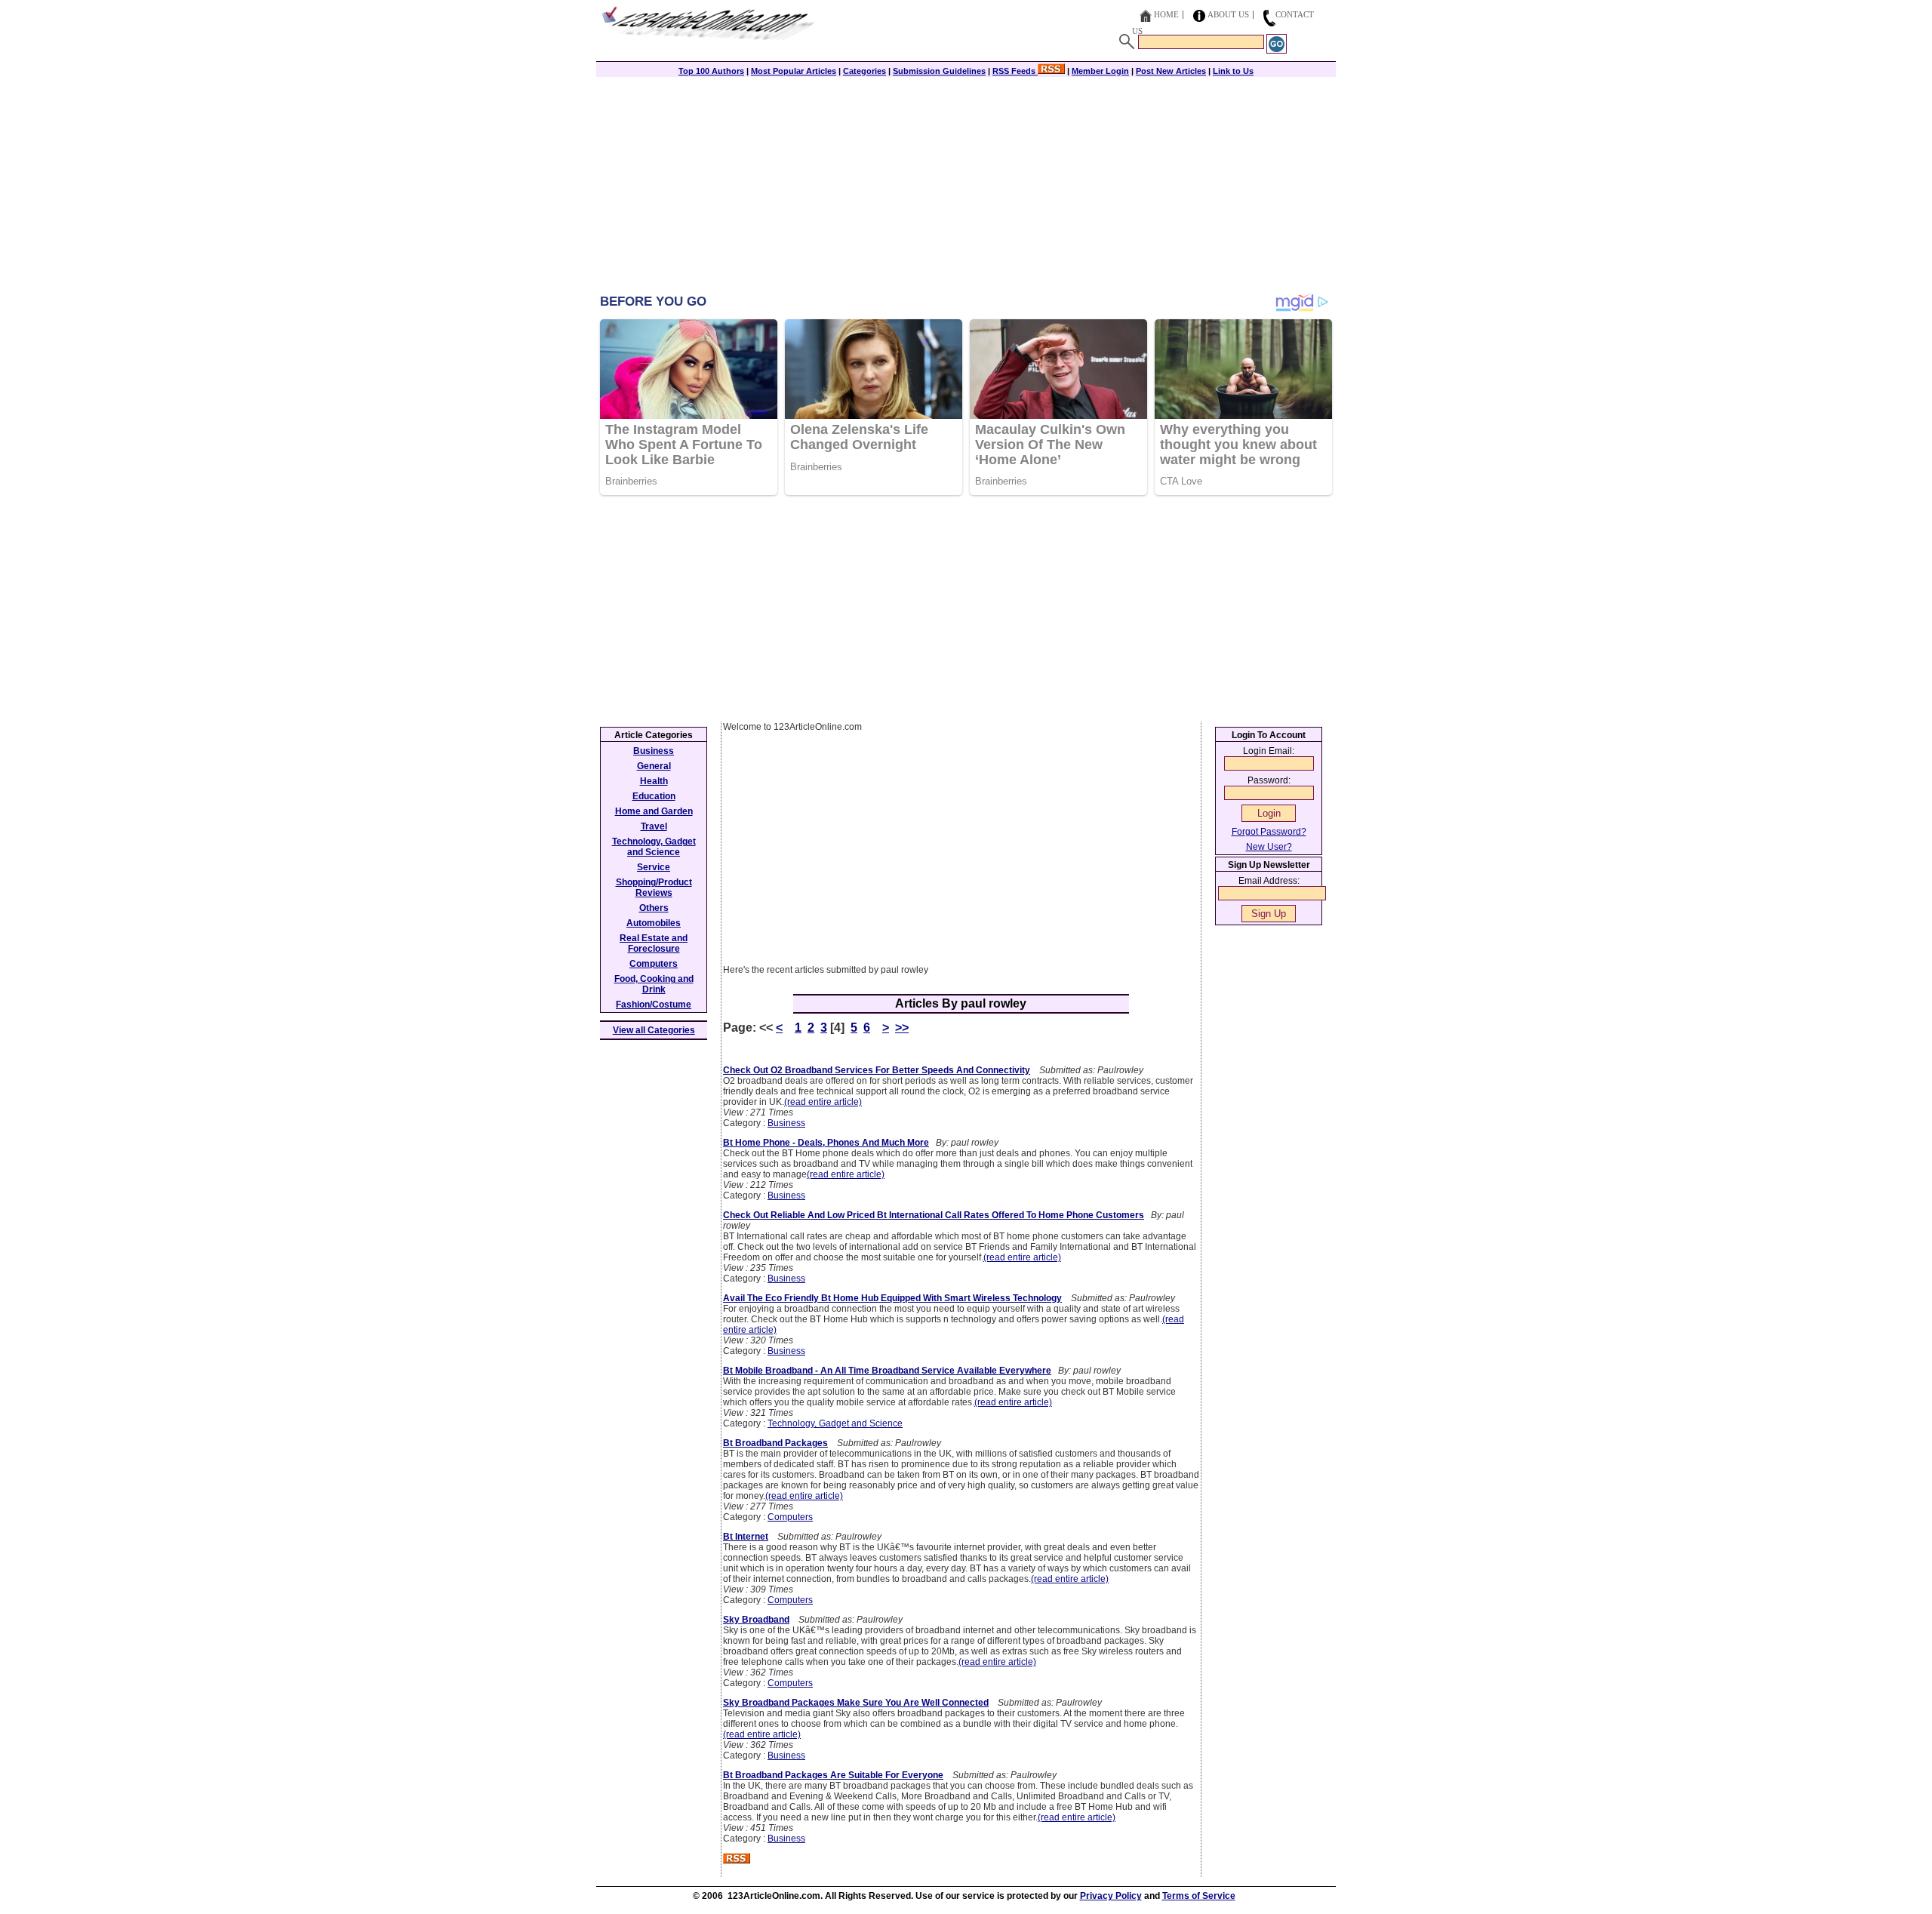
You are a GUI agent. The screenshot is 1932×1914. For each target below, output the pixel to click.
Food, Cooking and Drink (654, 984)
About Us (1228, 14)
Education (654, 796)
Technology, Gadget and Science (835, 1423)
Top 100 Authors (711, 71)
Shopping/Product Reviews (654, 888)
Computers (790, 1517)
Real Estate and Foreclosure (654, 943)
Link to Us (1233, 71)
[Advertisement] (966, 186)
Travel (654, 826)
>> (902, 1028)
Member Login (1100, 71)
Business (786, 1123)
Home (1166, 14)
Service (654, 867)
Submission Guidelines (939, 71)
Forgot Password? (1269, 832)
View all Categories (654, 1030)
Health (654, 781)
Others (654, 908)
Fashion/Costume (654, 1005)
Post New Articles (1171, 71)
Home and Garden (654, 811)
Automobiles (654, 923)
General (654, 766)
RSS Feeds (1015, 71)
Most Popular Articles (794, 71)
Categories (864, 71)
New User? (1269, 847)
